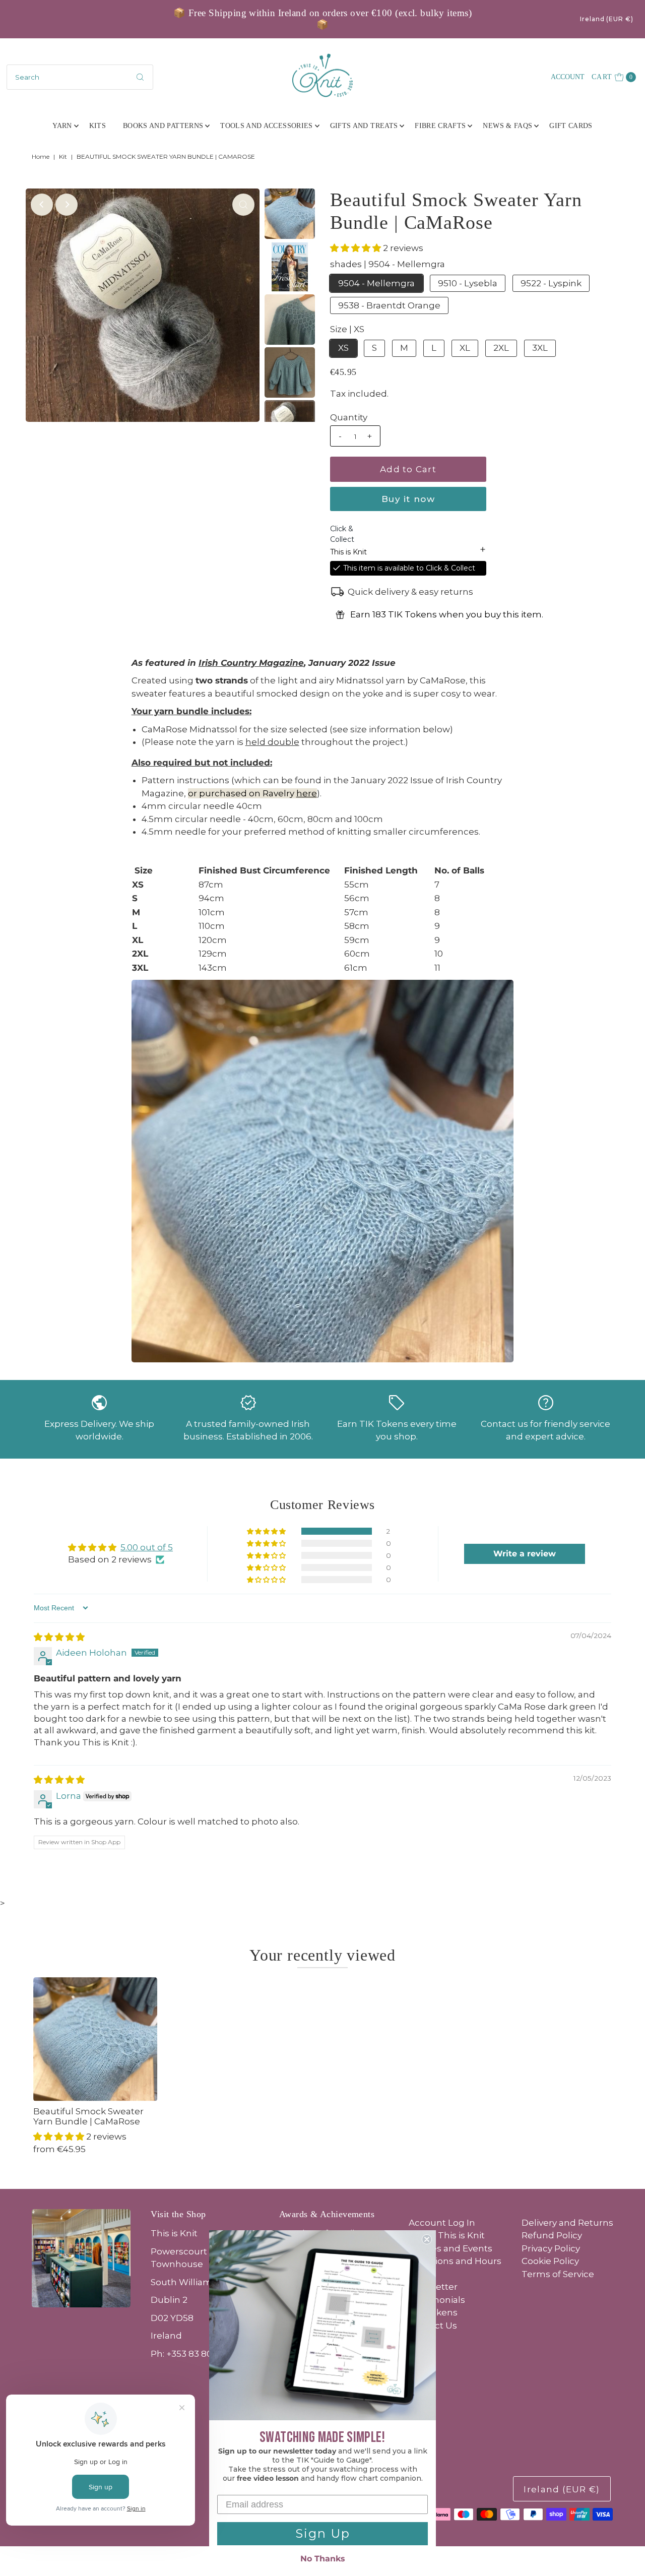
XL (465, 348)
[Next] (67, 205)
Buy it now (408, 499)
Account (568, 77)
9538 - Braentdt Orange (389, 305)
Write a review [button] (525, 1554)
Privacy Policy (551, 2248)
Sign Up (323, 2533)
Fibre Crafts (440, 126)
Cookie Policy (550, 2261)
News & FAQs (507, 126)
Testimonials (437, 2300)
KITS (98, 126)
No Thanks (323, 2559)
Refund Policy (552, 2235)
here (307, 793)
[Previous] (42, 205)
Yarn (62, 126)
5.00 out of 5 (147, 1547)
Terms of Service (558, 2274)
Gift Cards (571, 126)
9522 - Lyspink (551, 283)
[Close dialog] (427, 2239)
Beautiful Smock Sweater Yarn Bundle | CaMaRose (88, 2116)
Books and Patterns (163, 126)
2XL (501, 348)
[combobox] (80, 77)
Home (41, 156)
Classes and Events (450, 2248)
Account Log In (442, 2223)
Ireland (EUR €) (607, 19)
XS (343, 348)
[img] (59, 1637)
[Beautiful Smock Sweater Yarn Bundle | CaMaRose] (95, 2039)
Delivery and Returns (567, 2223)
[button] (357, 248)
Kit (63, 156)
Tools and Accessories (266, 126)
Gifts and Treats (364, 126)
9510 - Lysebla (468, 283)
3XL (540, 348)
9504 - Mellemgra (376, 283)
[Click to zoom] (243, 205)
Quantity (349, 417)
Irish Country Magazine (251, 663)
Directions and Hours (455, 2261)
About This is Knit (447, 2235)
